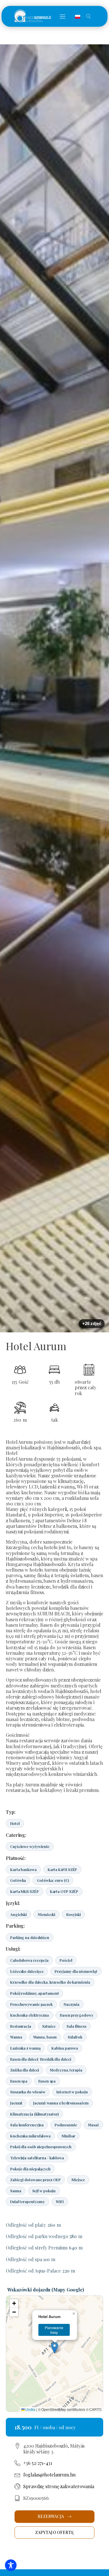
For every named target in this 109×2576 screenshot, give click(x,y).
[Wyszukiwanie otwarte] (89, 16)
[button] (62, 16)
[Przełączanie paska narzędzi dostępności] (11, 2565)
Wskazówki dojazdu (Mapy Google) (46, 2290)
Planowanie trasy (54, 2330)
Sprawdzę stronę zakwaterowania (59, 2486)
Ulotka (30, 2409)
